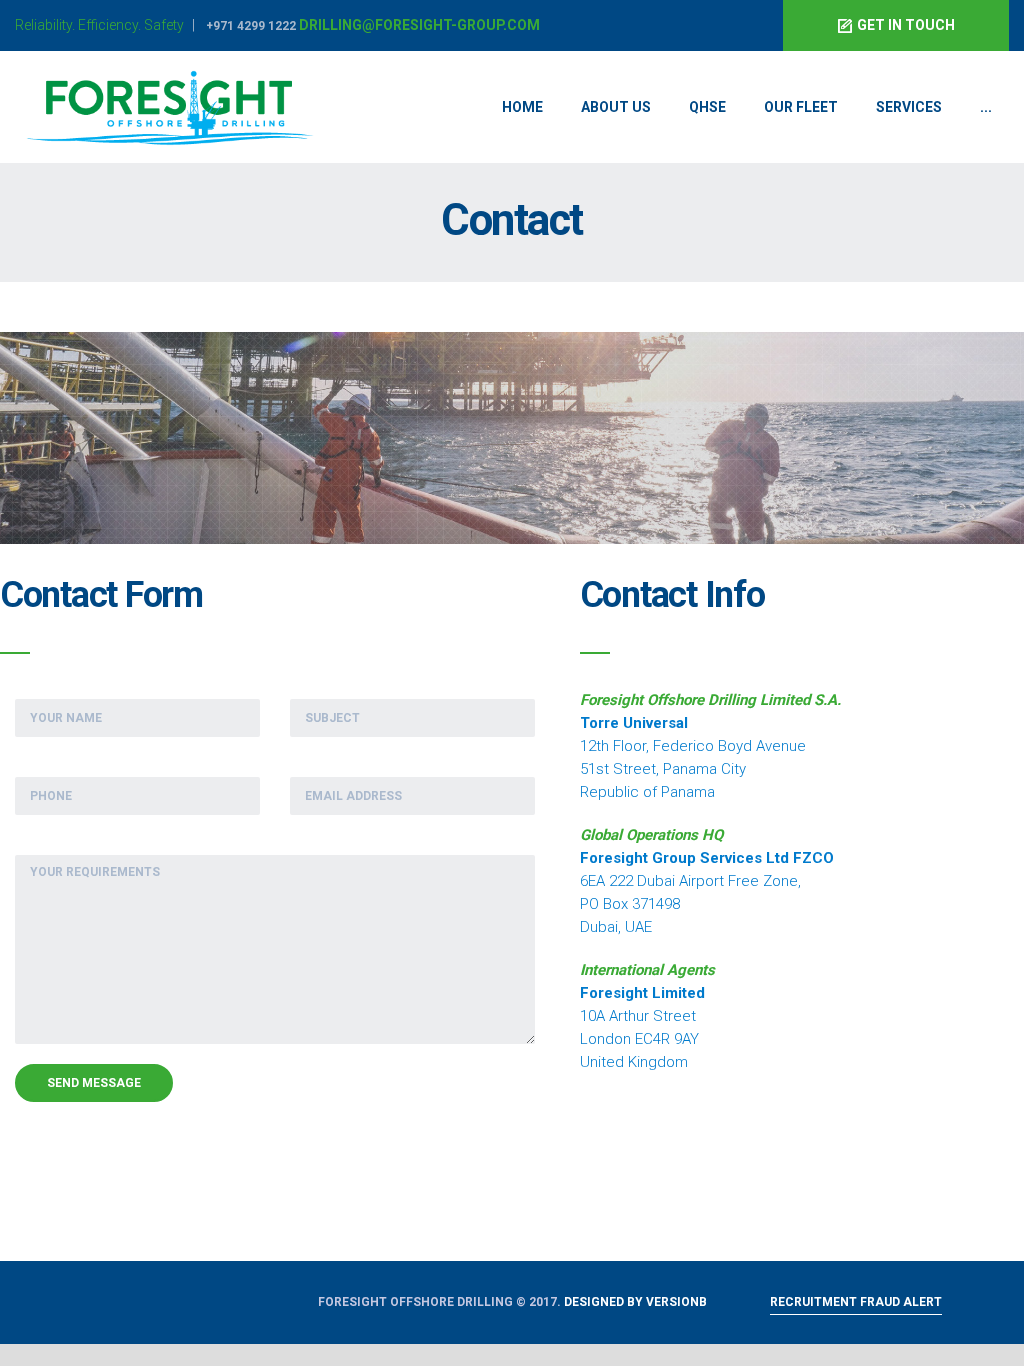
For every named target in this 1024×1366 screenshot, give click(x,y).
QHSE (707, 107)
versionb (676, 1302)
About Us (616, 107)
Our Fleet (801, 107)
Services (909, 107)
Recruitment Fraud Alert (856, 1302)
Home (522, 107)
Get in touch (906, 25)
